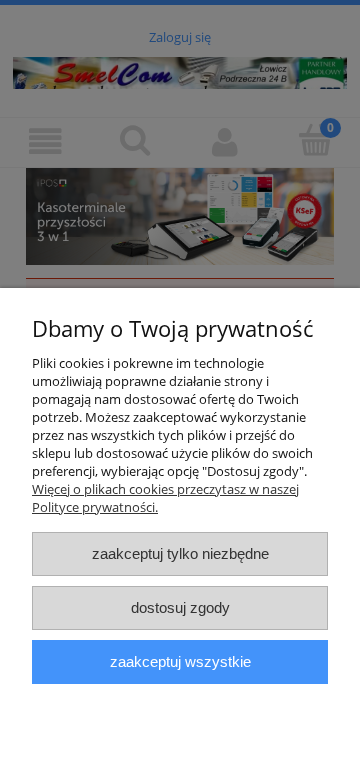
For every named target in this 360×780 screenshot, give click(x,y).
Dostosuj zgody (180, 607)
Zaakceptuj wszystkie (180, 661)
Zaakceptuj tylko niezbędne (180, 553)
